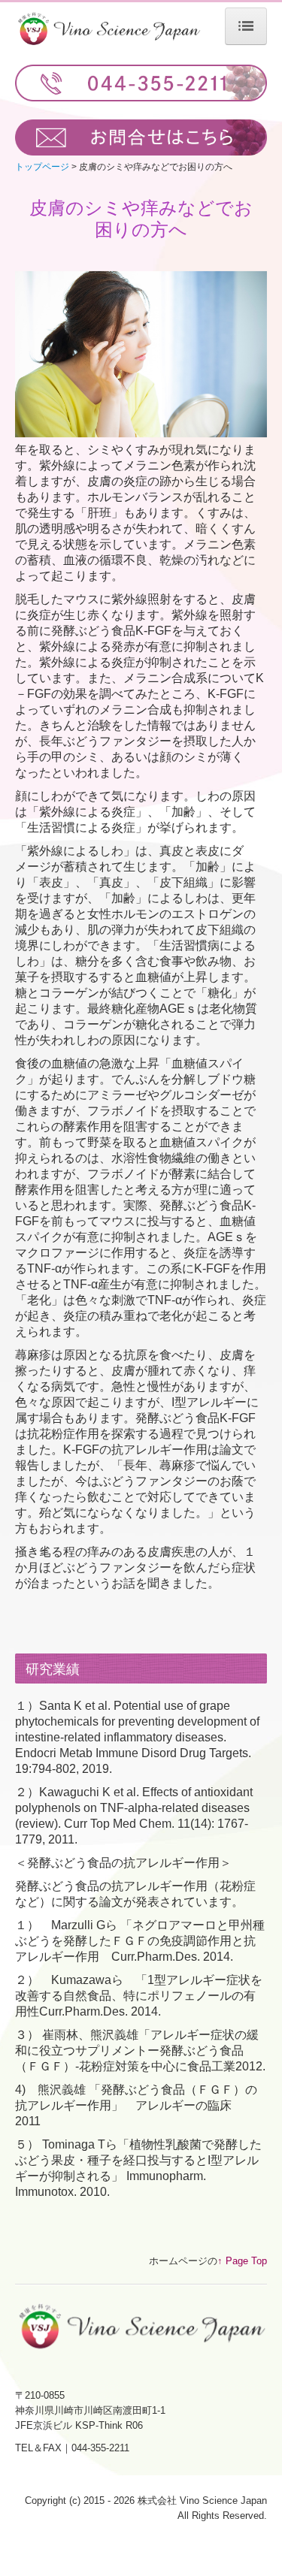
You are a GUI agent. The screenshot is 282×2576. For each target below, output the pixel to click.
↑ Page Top (242, 2261)
